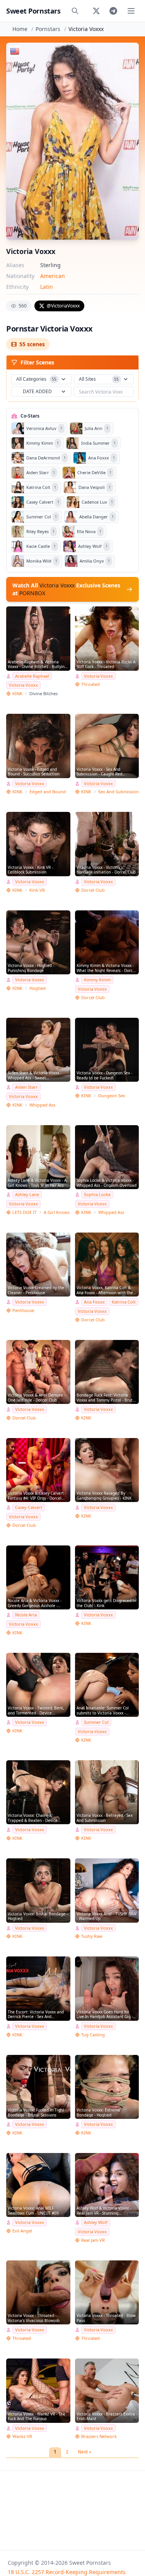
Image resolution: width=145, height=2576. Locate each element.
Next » (84, 2452)
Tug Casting (93, 2035)
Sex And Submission (119, 792)
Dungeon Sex (112, 1095)
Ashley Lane (27, 1194)
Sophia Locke (97, 1194)
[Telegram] (113, 11)
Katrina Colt (124, 1302)
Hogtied (38, 988)
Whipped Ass (42, 1105)
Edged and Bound (48, 792)
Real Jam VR (93, 2240)
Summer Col (96, 1722)
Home (20, 29)
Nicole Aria (26, 1615)
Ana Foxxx (94, 1302)
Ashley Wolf (96, 2222)
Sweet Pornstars (33, 11)
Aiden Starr (26, 1087)
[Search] (75, 11)
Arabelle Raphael (32, 676)
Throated (90, 684)
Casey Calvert (29, 1507)
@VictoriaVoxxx (63, 306)
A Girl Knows (57, 1212)
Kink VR (37, 890)
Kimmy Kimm (97, 980)
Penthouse (23, 1310)
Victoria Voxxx (23, 685)
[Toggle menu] (131, 11)
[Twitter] (96, 11)
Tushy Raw (92, 1936)
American (53, 276)
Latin (47, 287)
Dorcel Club (93, 890)
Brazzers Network (99, 2436)
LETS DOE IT (25, 1212)
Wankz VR (22, 2436)
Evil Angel (22, 2231)
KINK (17, 693)
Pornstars (48, 29)
